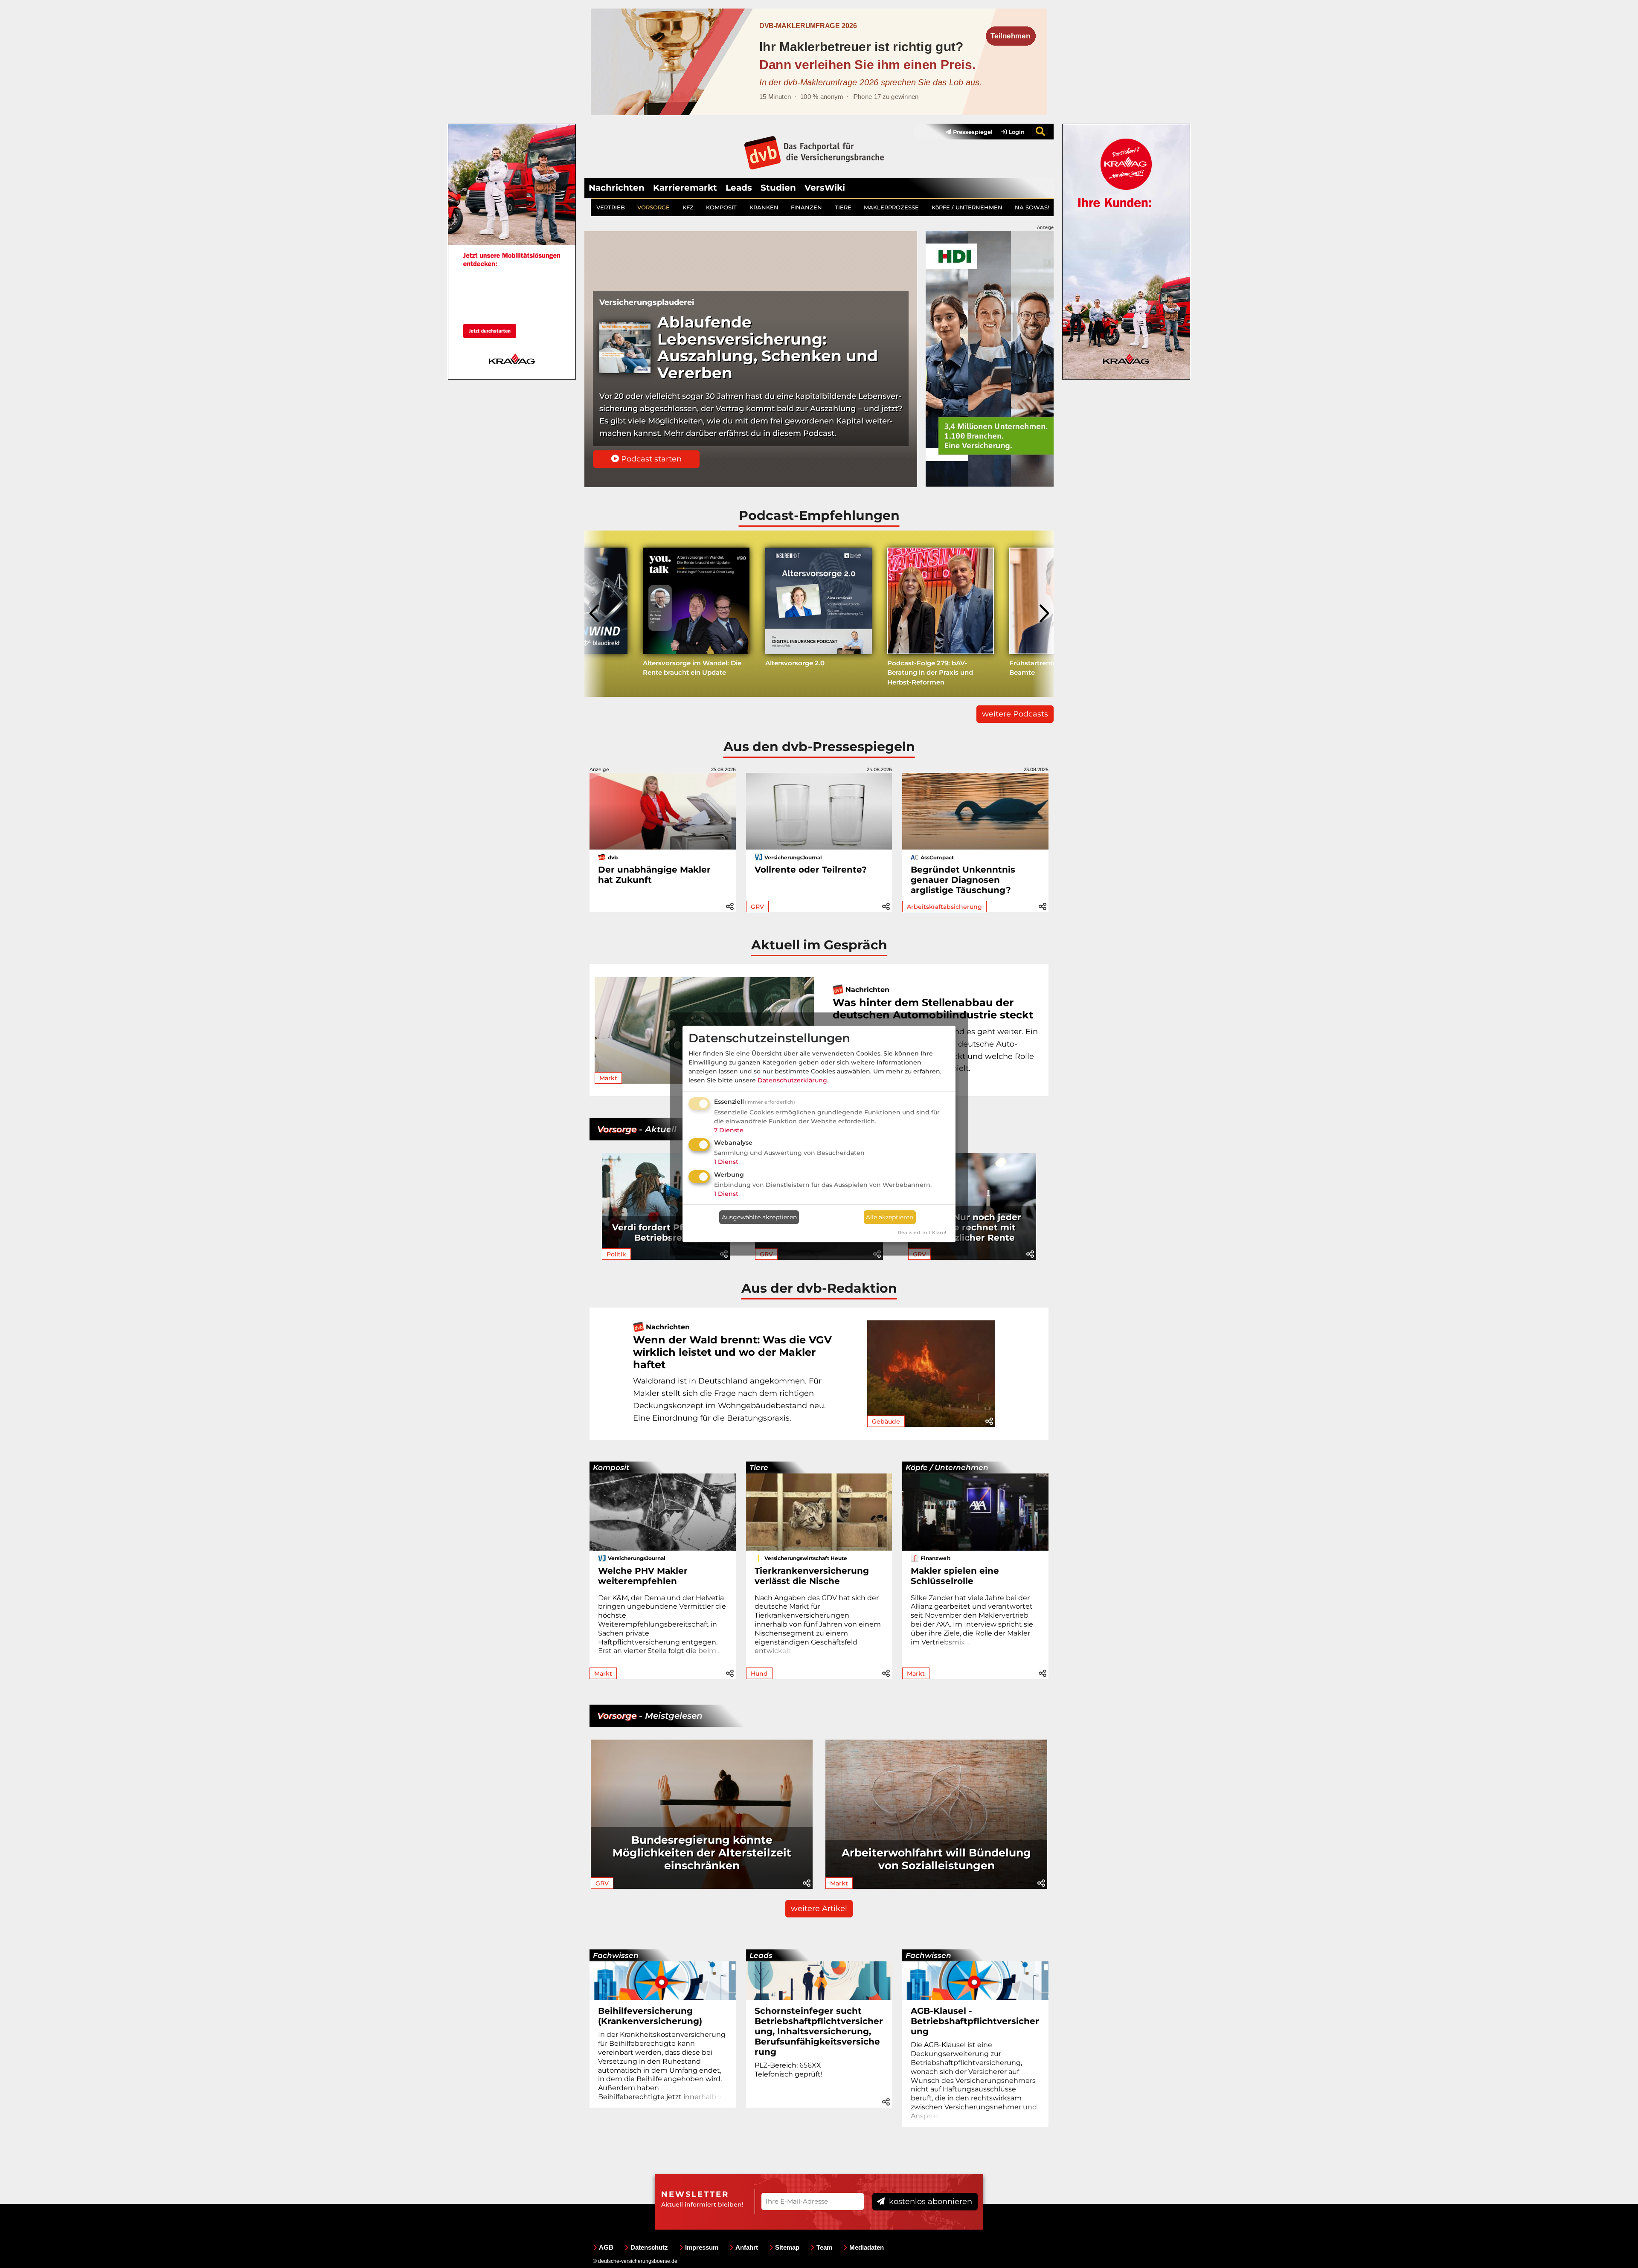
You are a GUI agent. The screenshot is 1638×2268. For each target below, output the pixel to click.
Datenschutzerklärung (792, 1080)
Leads (739, 188)
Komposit (611, 1468)
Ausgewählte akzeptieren (759, 1217)
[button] (730, 905)
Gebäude (886, 1421)
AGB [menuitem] (606, 2247)
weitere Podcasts (1015, 714)
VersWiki (825, 188)
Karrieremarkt (685, 188)
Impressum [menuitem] (702, 2247)
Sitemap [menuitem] (787, 2247)
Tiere (759, 1468)
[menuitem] (965, 132)
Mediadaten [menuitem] (867, 2247)
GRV (757, 907)
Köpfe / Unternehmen (947, 1468)
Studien (778, 188)
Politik (616, 1254)
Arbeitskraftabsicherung (944, 907)
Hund (759, 1673)
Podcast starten (650, 459)
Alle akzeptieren (890, 1217)
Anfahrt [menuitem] (747, 2247)
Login (1016, 132)
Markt (608, 1078)
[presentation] (595, 614)
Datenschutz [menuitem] (649, 2247)
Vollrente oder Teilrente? (811, 870)
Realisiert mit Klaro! (922, 1233)
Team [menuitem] (824, 2247)
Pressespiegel (972, 132)
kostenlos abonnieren (929, 2201)
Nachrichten (617, 188)
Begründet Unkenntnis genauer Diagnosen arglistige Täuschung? (963, 880)
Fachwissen (616, 1955)
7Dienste (729, 1130)
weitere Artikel (819, 1908)
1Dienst (726, 1162)
